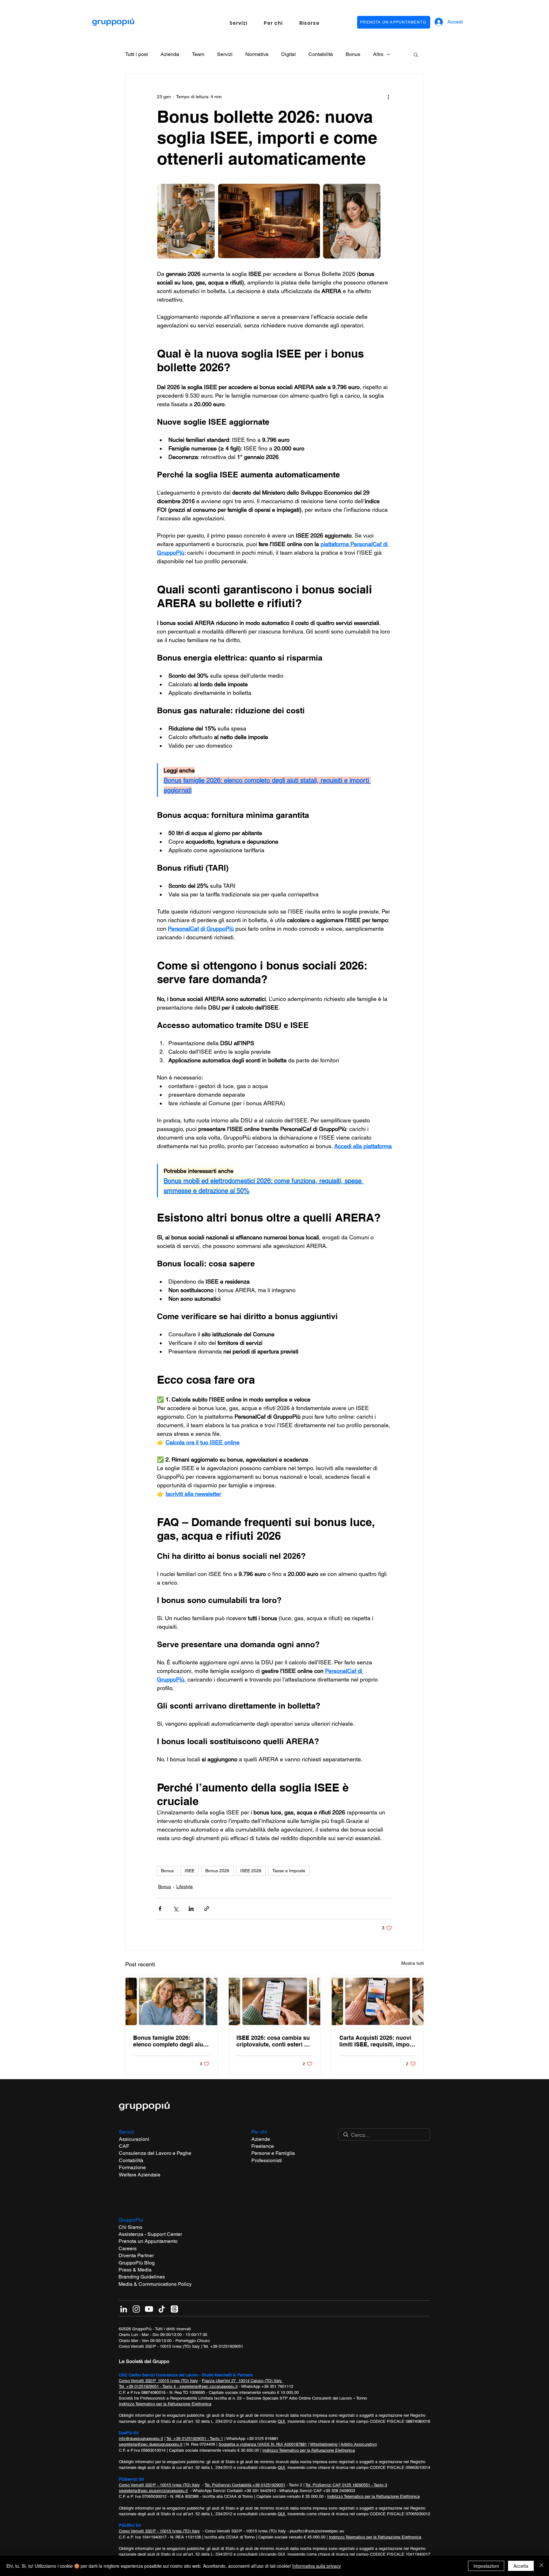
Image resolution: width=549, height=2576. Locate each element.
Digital (288, 54)
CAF (124, 2146)
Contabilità (321, 54)
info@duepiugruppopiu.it (141, 2439)
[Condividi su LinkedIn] (191, 1909)
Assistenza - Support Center (150, 2234)
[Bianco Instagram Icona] (136, 2309)
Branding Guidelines (142, 2277)
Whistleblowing (324, 2444)
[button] (238, 23)
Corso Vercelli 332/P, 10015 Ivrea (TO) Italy (158, 2381)
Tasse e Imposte (289, 1871)
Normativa (257, 54)
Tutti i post (136, 54)
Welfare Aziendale (140, 2175)
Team (198, 54)
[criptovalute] (275, 2001)
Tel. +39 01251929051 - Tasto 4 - (149, 2386)
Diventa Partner (136, 2255)
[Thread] (174, 2309)
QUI (281, 2421)
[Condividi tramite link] (207, 1909)
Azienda (170, 54)
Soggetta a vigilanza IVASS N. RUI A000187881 (263, 2444)
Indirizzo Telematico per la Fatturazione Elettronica (165, 2404)
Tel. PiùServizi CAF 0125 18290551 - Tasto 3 (346, 2485)
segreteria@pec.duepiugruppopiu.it (151, 2444)
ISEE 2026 (251, 1871)
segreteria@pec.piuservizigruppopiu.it (153, 2491)
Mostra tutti (413, 1963)
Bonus (353, 54)
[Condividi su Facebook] (160, 1909)
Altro (378, 54)
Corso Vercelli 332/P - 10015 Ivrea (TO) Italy (159, 2346)
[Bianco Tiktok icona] (162, 2309)
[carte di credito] (378, 2001)
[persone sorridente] (171, 2001)
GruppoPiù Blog (137, 2263)
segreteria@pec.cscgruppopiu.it (209, 2386)
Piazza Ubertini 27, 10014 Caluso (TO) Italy (242, 2381)
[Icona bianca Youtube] (149, 2309)
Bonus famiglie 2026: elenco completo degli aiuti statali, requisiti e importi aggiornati (170, 2041)
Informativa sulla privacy (317, 2566)
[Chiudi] (541, 2566)
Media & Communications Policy (155, 2284)
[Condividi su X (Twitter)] (176, 1909)
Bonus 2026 (217, 1871)
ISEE (190, 1871)
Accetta (521, 2566)
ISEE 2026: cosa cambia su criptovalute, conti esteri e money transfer (273, 2041)
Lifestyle (185, 1887)
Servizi (225, 54)
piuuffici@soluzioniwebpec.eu (317, 2531)
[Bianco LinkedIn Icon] (124, 2309)
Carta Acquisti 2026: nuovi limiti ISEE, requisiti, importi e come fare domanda (377, 2041)
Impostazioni (486, 2566)
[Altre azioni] (388, 97)
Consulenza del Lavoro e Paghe (155, 2153)
